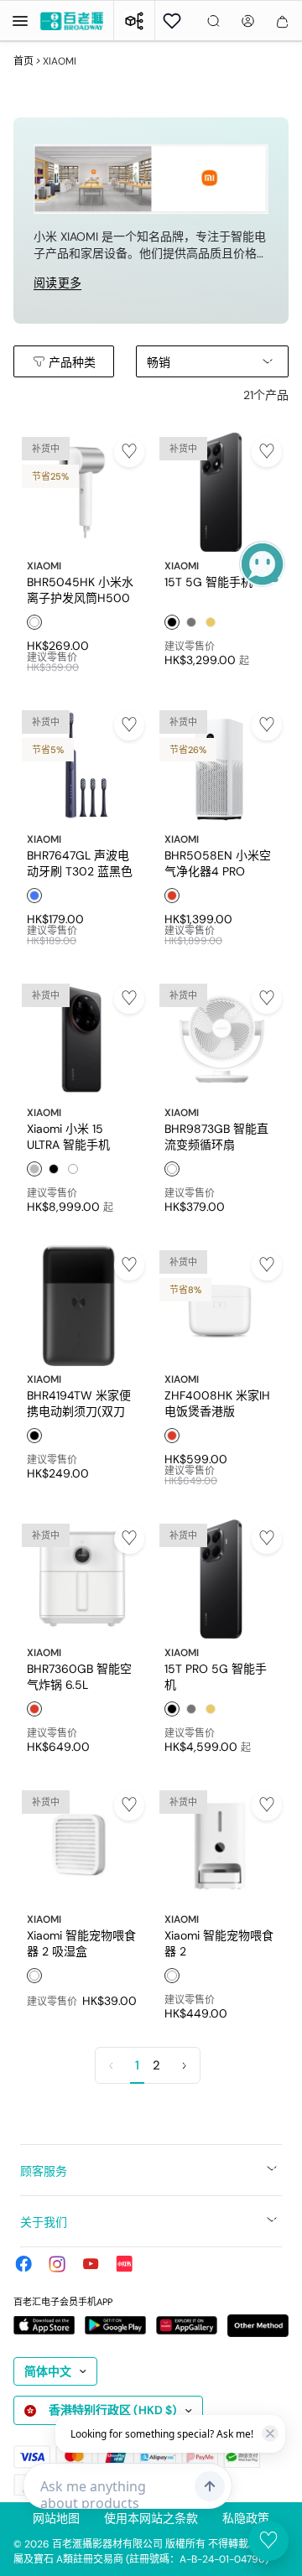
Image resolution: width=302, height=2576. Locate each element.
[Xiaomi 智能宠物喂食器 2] (220, 1846)
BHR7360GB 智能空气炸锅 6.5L (79, 1676)
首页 (23, 61)
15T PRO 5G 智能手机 (216, 1676)
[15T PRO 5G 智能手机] (220, 1579)
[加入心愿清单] (129, 452)
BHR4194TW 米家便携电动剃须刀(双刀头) (79, 1403)
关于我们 (44, 2222)
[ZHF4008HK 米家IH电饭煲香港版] (220, 1306)
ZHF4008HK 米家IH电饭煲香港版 (217, 1403)
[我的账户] (248, 21)
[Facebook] (23, 2264)
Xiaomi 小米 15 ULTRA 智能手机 (68, 1136)
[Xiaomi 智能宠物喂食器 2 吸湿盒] (82, 1846)
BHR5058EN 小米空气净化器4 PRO (218, 863)
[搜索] (213, 21)
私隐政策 (246, 2518)
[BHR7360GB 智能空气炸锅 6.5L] (82, 1579)
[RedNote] (124, 2264)
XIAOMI (44, 566)
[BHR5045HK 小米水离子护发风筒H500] (82, 492)
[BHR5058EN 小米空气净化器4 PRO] (220, 766)
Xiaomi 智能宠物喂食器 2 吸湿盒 (81, 1943)
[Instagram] (57, 2264)
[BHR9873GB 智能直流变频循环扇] (220, 1039)
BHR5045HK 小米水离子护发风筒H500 (80, 589)
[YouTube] (91, 2264)
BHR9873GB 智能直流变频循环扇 (216, 1136)
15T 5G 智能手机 (208, 582)
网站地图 (56, 2518)
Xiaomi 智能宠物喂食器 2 (219, 1943)
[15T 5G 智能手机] (220, 492)
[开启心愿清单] (172, 21)
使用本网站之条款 (151, 2518)
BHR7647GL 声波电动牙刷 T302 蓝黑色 (80, 863)
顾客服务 (44, 2171)
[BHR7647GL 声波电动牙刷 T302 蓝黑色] (82, 766)
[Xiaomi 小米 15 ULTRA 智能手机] (82, 1039)
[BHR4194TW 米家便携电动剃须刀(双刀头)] (82, 1306)
